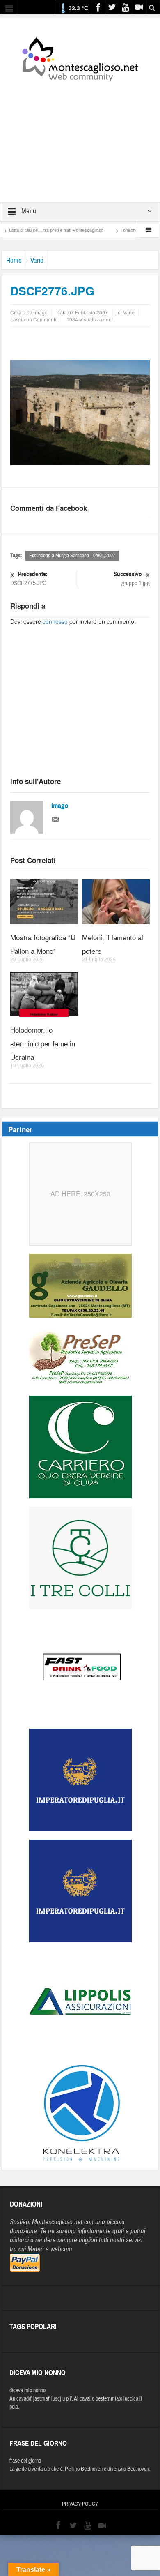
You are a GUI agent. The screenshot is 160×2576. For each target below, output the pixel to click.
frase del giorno (25, 2461)
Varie (37, 260)
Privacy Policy (80, 2504)
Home (14, 260)
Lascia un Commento (34, 319)
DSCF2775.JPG (29, 579)
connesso (55, 621)
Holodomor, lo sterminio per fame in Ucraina (43, 1043)
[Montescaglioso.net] (80, 58)
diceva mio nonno (27, 2391)
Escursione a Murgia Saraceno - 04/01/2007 (72, 556)
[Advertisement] (80, 136)
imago (60, 806)
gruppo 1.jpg (132, 579)
